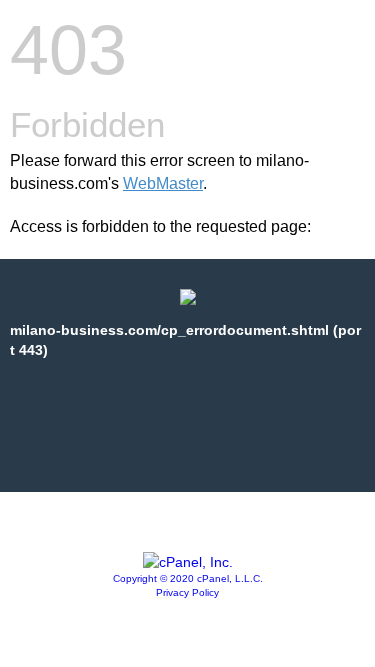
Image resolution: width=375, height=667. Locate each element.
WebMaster (163, 183)
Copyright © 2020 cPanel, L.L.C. (188, 578)
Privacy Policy (187, 592)
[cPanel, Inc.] (188, 562)
